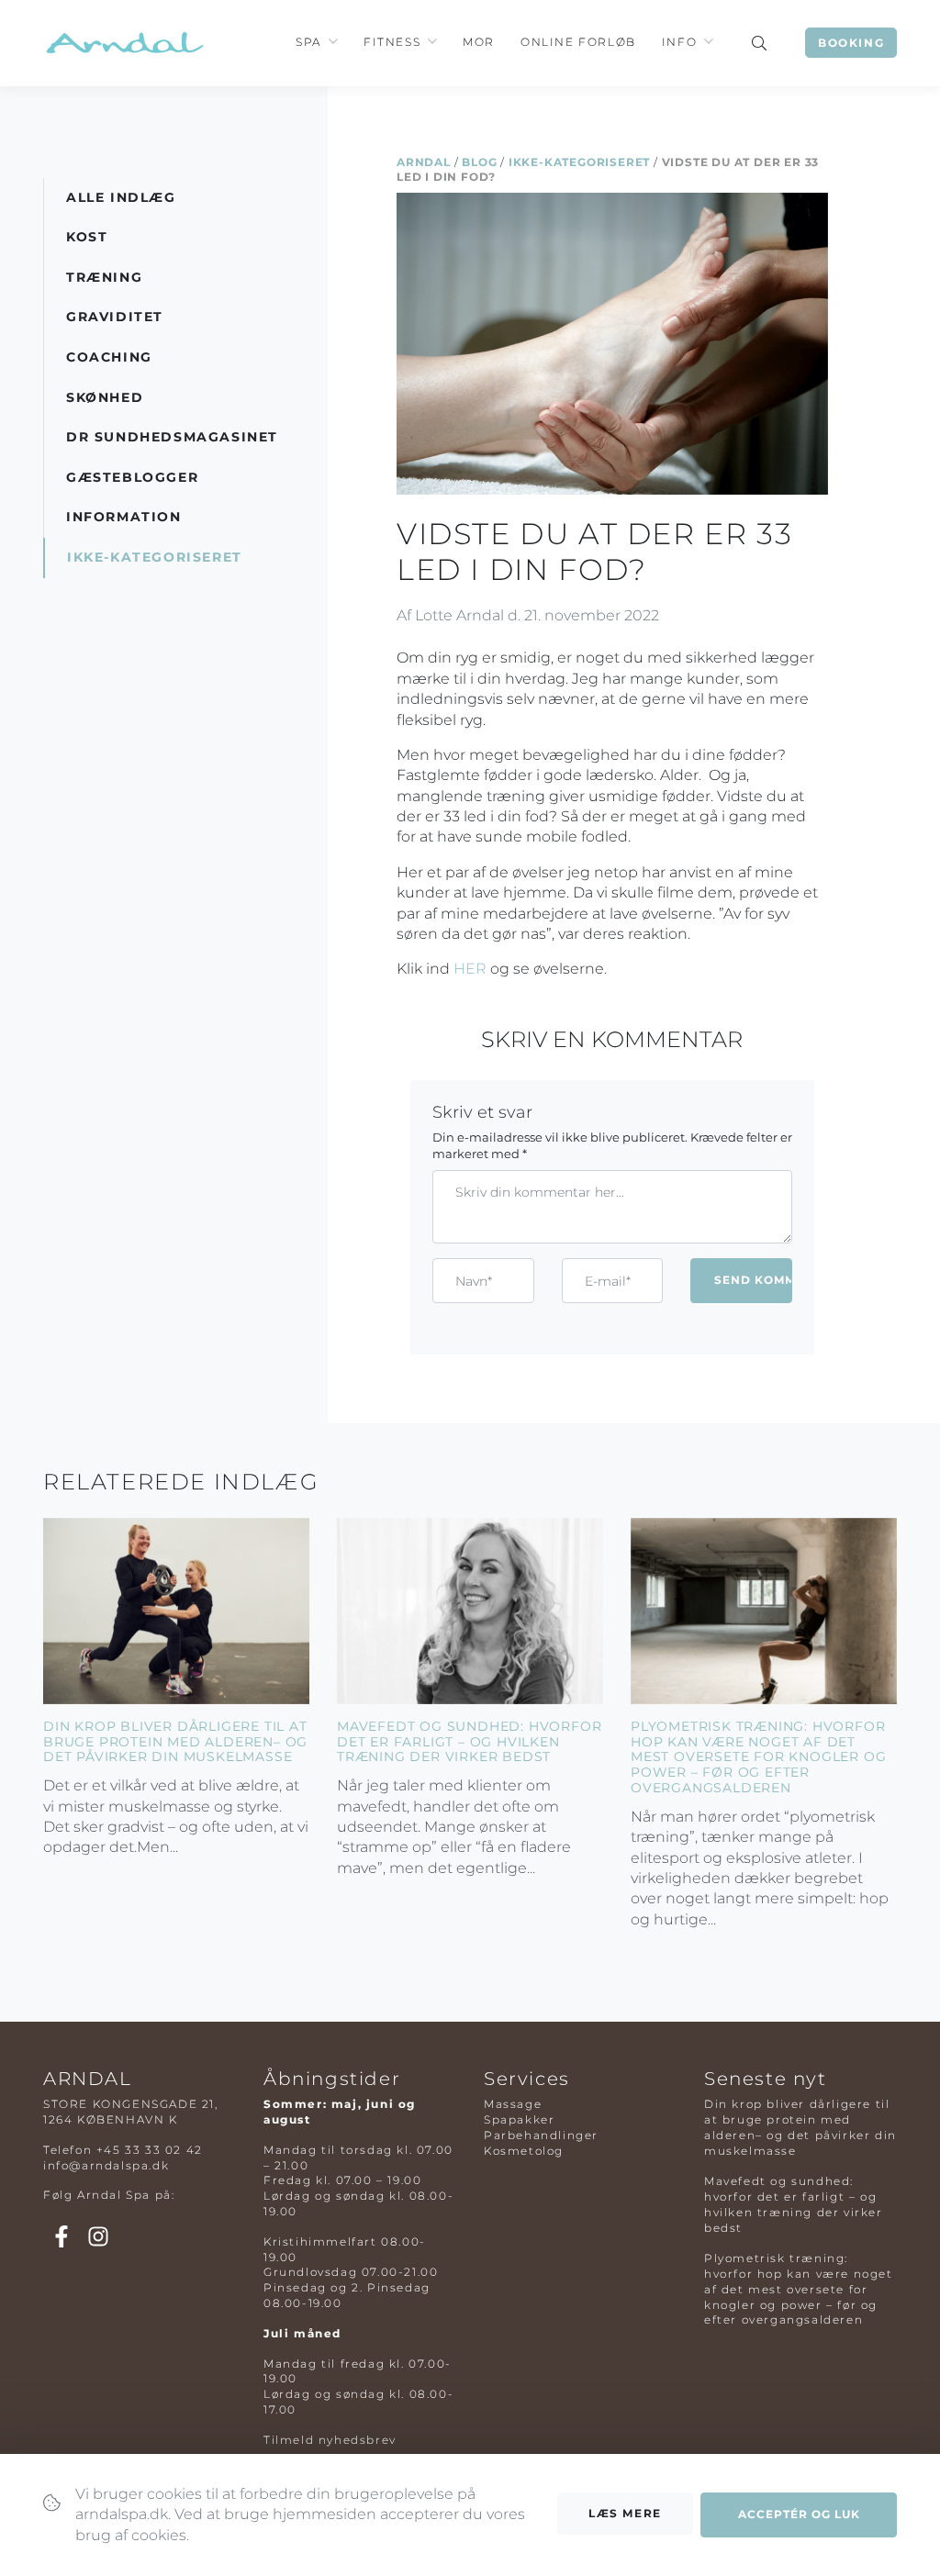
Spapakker (519, 2119)
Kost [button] (87, 237)
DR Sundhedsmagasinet (172, 437)
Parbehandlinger (541, 2135)
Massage (513, 2104)
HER (470, 969)
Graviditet (115, 317)
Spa (308, 42)
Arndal (424, 162)
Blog (479, 162)
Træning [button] (104, 277)
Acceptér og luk (799, 2514)
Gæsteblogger (132, 477)
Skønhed (105, 397)
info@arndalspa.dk (106, 2165)
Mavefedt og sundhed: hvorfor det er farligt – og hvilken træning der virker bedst (469, 1742)
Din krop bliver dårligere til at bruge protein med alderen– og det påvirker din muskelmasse (175, 1742)
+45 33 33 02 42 (150, 2150)
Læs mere (625, 2513)
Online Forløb (578, 42)
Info (679, 42)
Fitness (392, 42)
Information (124, 517)
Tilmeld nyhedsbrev (330, 2440)
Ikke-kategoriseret (579, 162)
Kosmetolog (524, 2151)
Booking (851, 43)
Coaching (109, 357)
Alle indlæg (121, 197)
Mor (479, 42)
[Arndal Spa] (123, 43)
